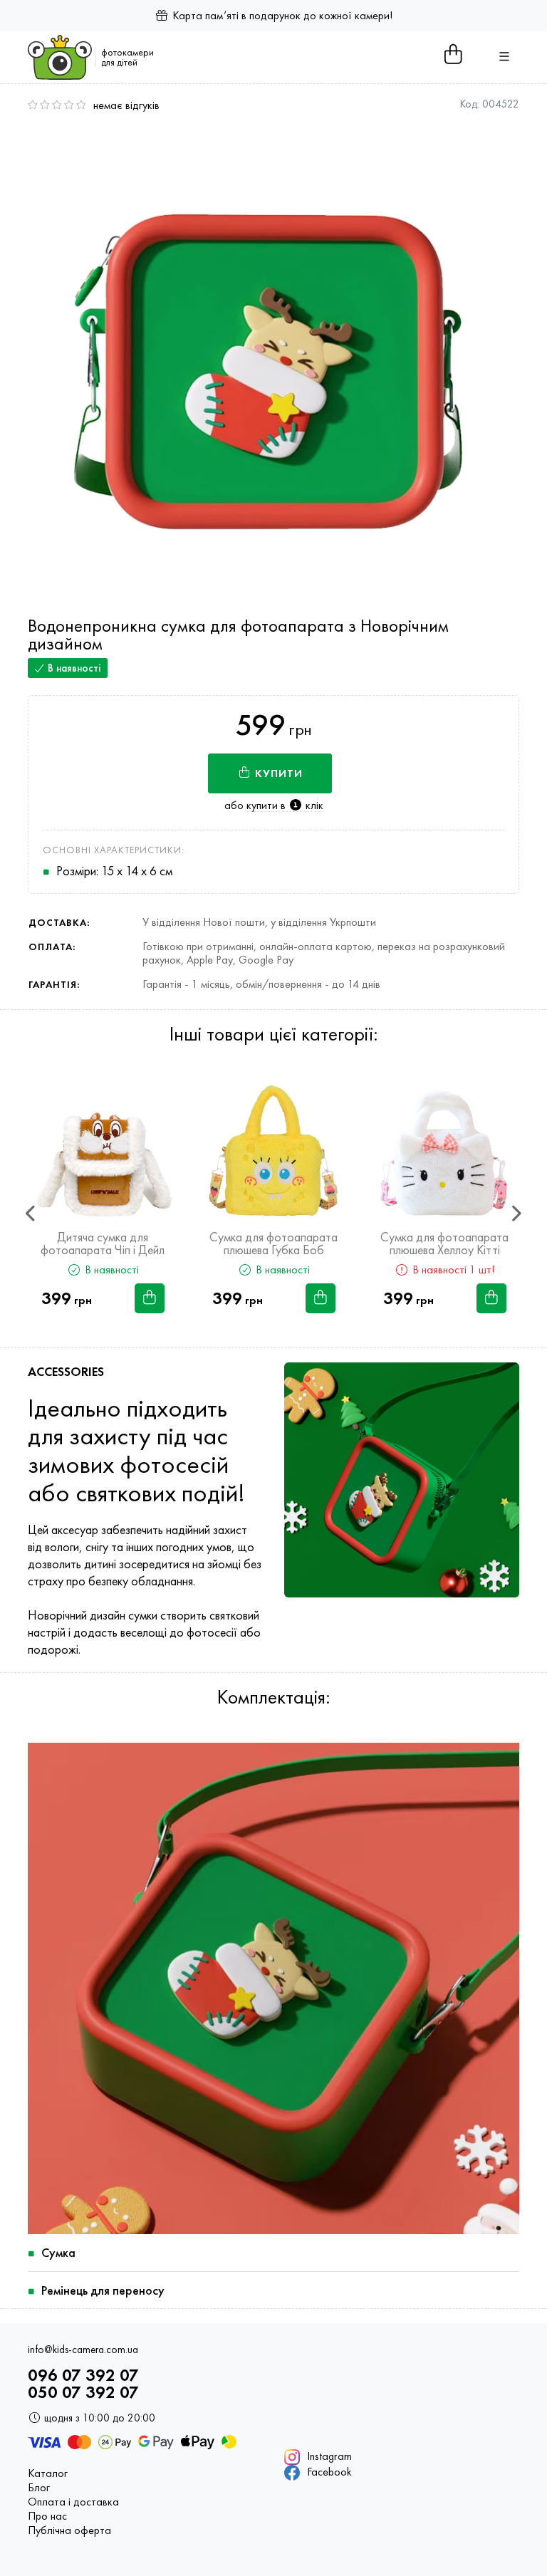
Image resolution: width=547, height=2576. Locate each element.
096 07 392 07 (83, 2375)
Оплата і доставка (73, 2502)
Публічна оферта (69, 2530)
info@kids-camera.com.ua (83, 2350)
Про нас (47, 2516)
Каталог (48, 2473)
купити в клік (285, 805)
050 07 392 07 (83, 2392)
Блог (39, 2488)
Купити (277, 773)
